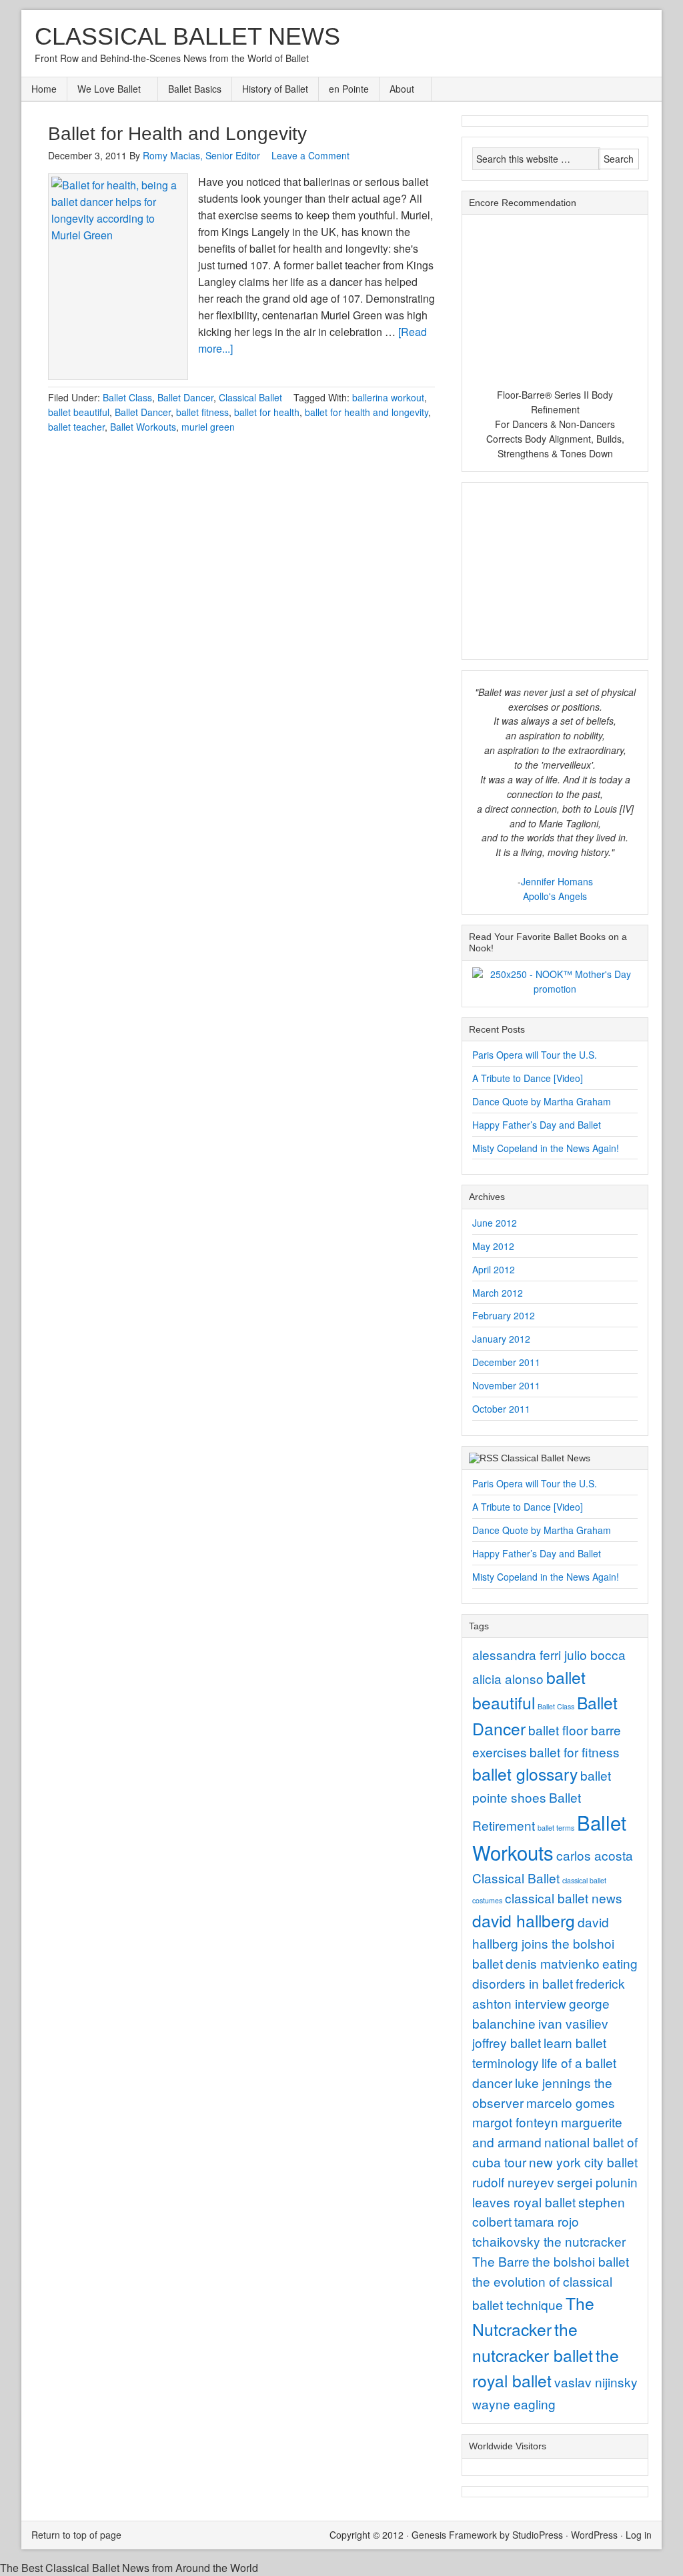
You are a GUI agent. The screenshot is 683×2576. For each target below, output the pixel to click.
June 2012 (495, 1223)
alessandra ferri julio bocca (549, 1654)
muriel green (208, 427)
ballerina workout (388, 397)
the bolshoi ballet (581, 2261)
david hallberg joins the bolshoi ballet (543, 1942)
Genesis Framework (454, 2535)
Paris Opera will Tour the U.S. (535, 1055)
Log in (639, 2535)
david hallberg (524, 1920)
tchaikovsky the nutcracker (549, 2241)
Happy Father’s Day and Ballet (537, 1125)
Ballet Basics (195, 89)
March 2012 (498, 1293)
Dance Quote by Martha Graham (542, 1101)
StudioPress (538, 2535)
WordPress (594, 2535)
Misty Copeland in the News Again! (546, 1148)
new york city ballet (583, 2162)
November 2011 (506, 1385)
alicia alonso (508, 1678)
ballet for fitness (575, 1752)
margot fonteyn (515, 2122)
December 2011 (506, 1362)
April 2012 (494, 1269)
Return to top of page (76, 2535)
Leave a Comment (310, 155)
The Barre (501, 2261)
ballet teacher (76, 427)
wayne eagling (514, 2404)
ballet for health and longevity (367, 412)
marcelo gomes (571, 2102)
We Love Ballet (104, 90)
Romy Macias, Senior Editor (201, 155)
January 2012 (501, 1339)
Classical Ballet (250, 397)
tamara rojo (547, 2221)
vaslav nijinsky (596, 2382)
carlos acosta (595, 1855)
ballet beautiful (79, 412)
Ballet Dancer (185, 397)
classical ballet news (564, 1898)
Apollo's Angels (555, 896)
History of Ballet (275, 89)
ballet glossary (525, 1774)
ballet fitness (202, 412)
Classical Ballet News (187, 36)
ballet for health (267, 412)
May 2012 (493, 1246)
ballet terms (556, 1828)
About (397, 90)
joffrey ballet (507, 2042)
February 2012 (504, 1315)
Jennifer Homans (557, 881)
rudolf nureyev (513, 2182)
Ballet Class (127, 397)
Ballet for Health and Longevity (177, 134)
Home (44, 89)
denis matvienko (553, 1963)
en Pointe (349, 89)
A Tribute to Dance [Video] (528, 1078)
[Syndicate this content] (484, 1458)
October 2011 (501, 1409)
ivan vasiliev (573, 2023)
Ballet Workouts (143, 427)
